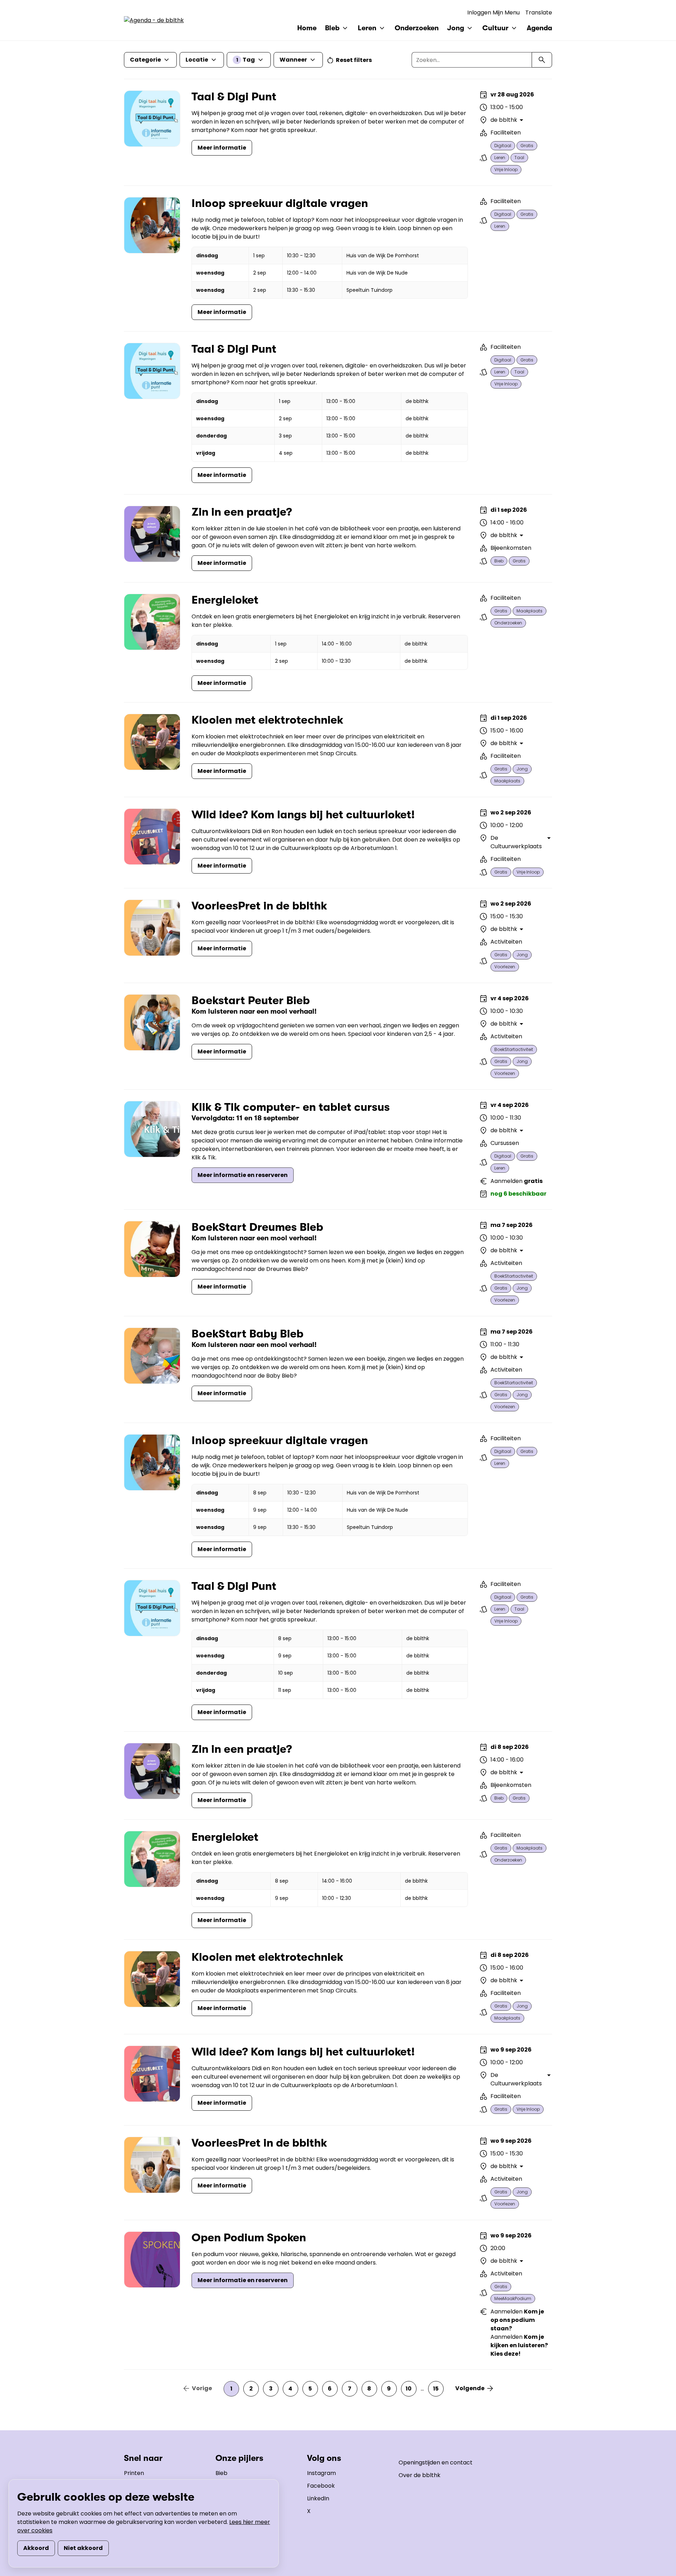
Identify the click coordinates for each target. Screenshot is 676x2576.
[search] (542, 60)
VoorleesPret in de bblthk (259, 906)
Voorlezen (505, 967)
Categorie (145, 60)
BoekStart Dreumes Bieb (257, 1227)
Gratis (527, 146)
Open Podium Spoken (249, 2238)
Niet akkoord (83, 2548)
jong (522, 769)
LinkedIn (318, 2498)
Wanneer (293, 60)
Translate (539, 12)
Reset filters (354, 60)
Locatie (197, 60)
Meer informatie (222, 148)
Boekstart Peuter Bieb (251, 1000)
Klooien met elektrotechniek (267, 720)
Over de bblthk (420, 2475)
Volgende (470, 2388)
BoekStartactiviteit (514, 1049)
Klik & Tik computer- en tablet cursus (291, 1107)
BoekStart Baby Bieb (248, 1334)
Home (307, 28)
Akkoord (36, 2548)
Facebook (321, 2486)
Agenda (539, 28)
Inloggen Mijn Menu (493, 12)
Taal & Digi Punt (234, 97)
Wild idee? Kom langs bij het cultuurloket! (303, 815)
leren (500, 158)
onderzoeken (508, 623)
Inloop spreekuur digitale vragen (280, 203)
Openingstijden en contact (436, 2462)
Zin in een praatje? (242, 512)
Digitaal (503, 146)
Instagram (321, 2473)
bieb (499, 561)
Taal (519, 158)
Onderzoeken (417, 28)
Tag (246, 60)
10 (409, 2389)
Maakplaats (530, 611)
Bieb (221, 2473)
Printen (134, 2473)
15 (436, 2389)
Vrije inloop (506, 169)
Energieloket (225, 600)
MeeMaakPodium (513, 2298)
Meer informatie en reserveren (243, 1175)
